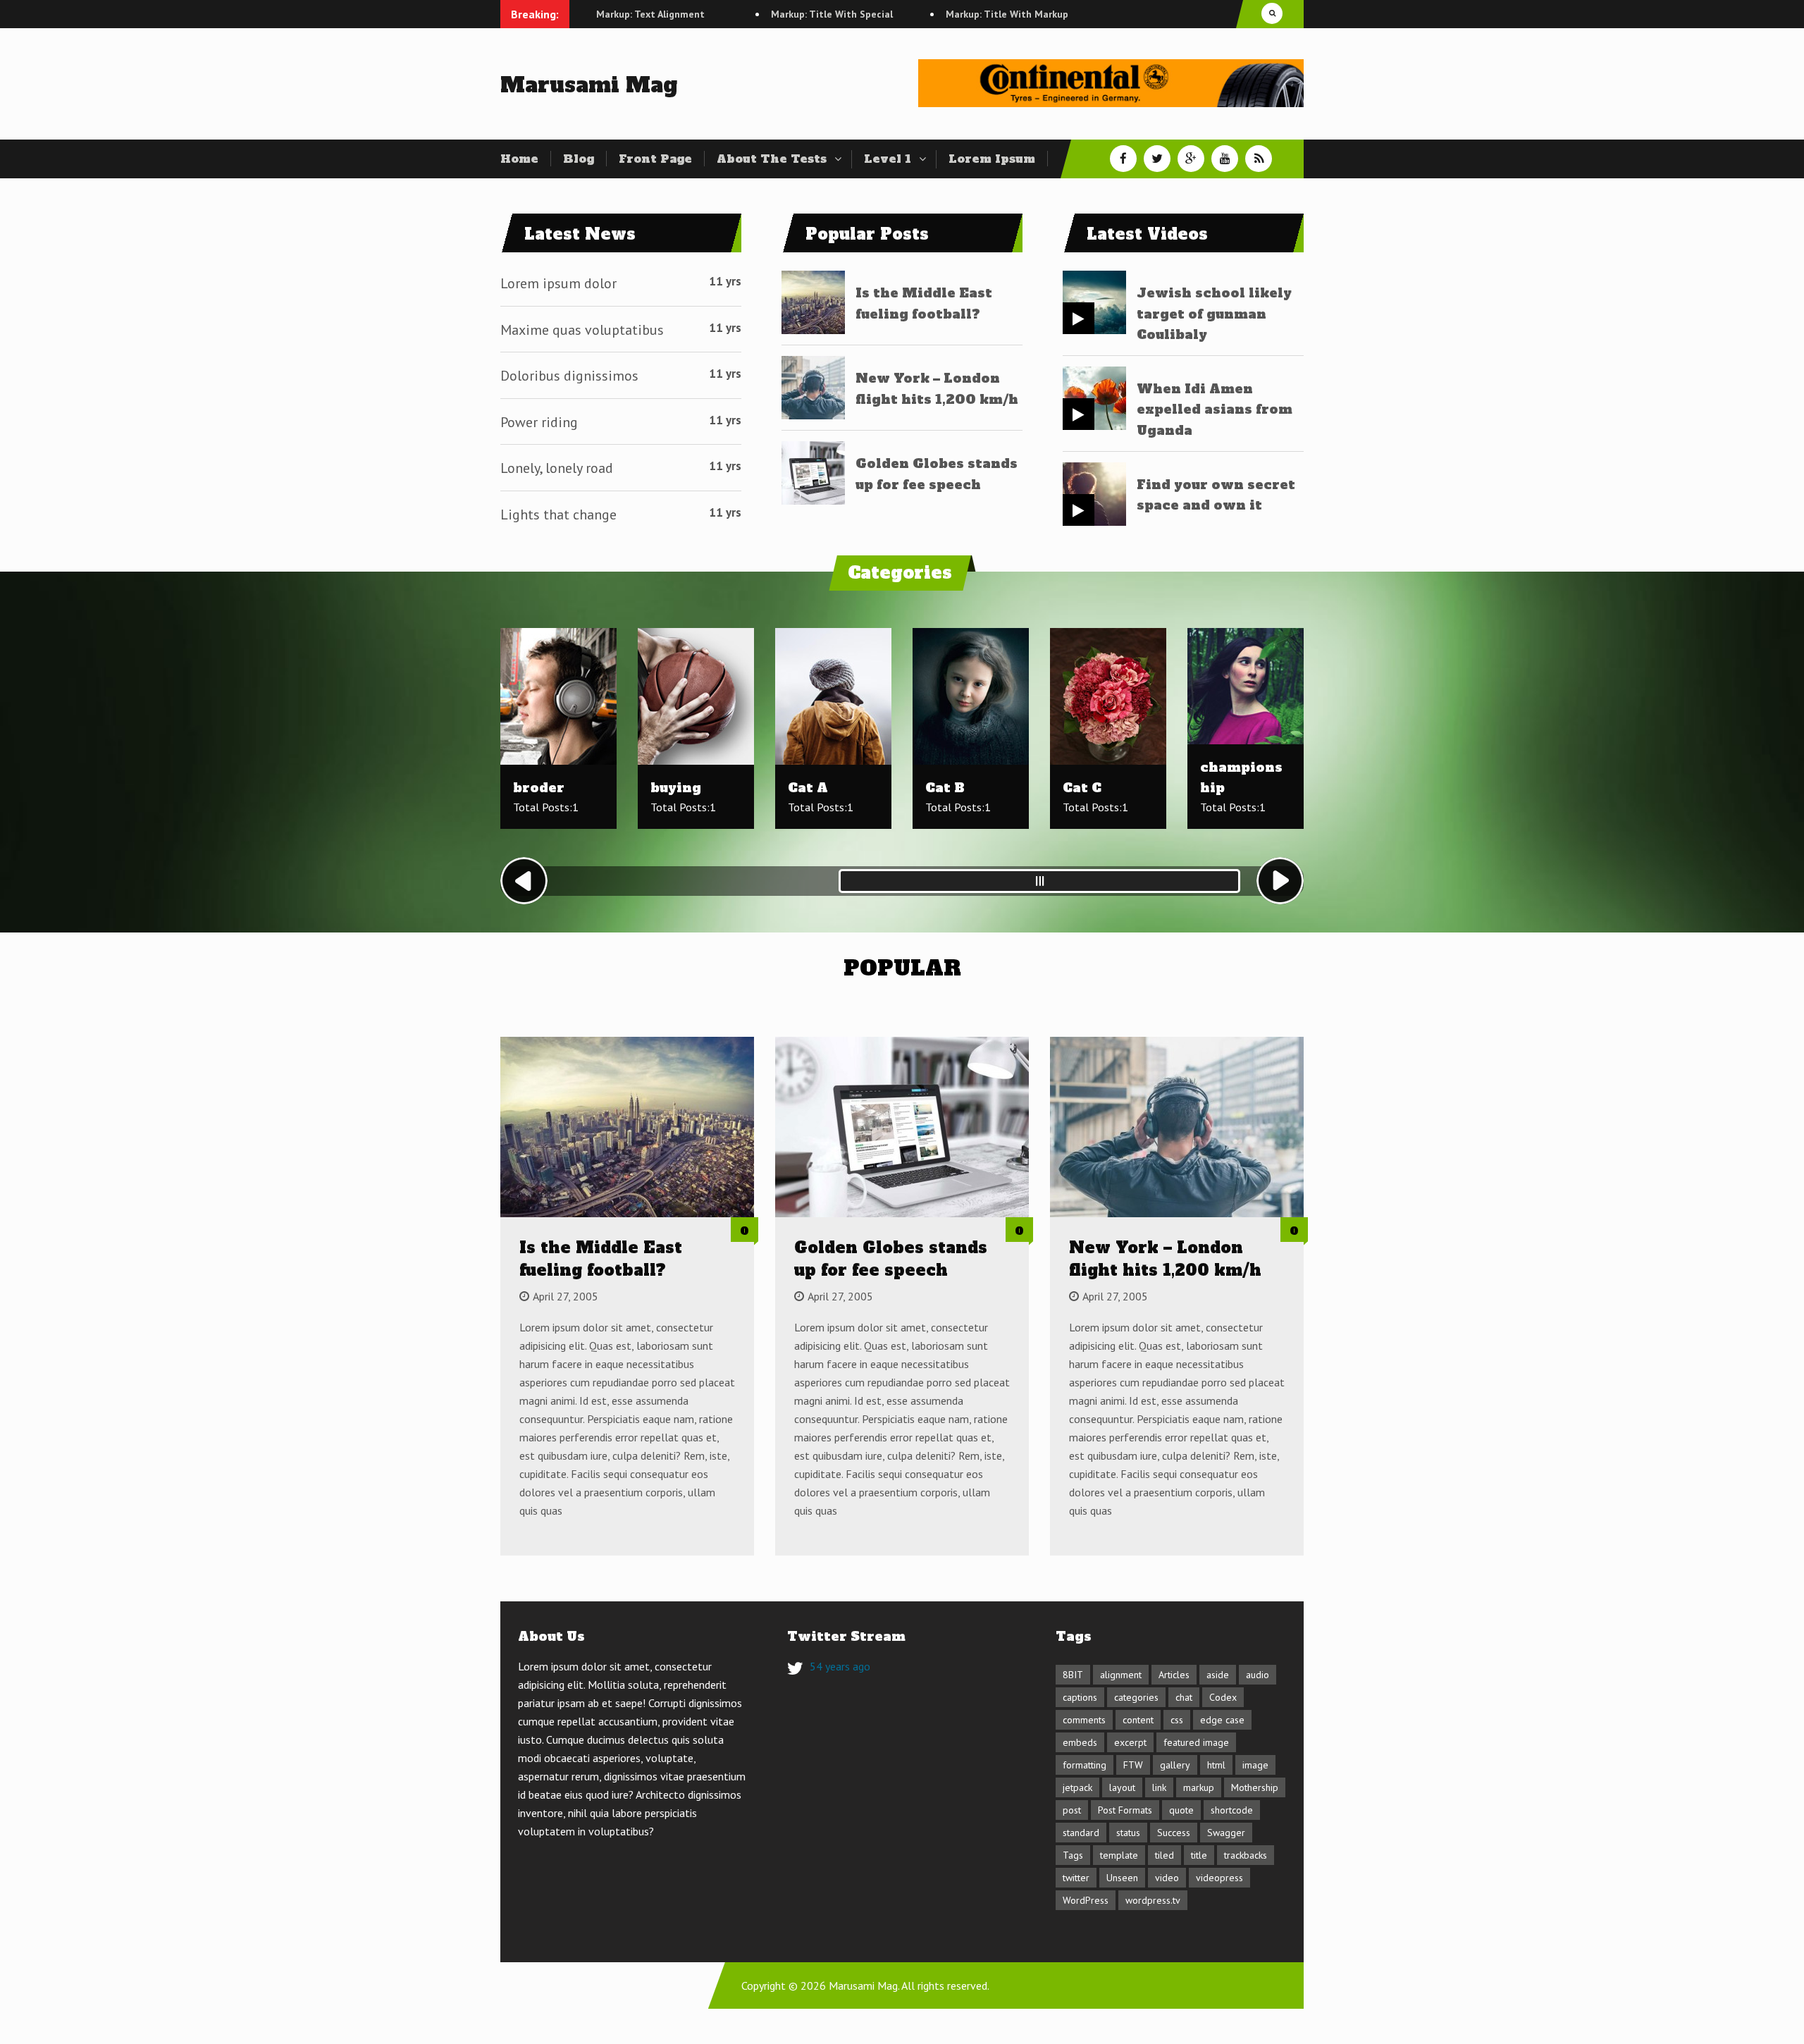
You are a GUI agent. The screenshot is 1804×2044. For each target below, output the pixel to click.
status (1128, 1833)
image (1255, 1765)
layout (1122, 1787)
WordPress (1086, 1900)
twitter (1076, 1878)
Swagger (1226, 1833)
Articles (1174, 1675)
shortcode (1232, 1810)
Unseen (1122, 1878)
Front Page (655, 159)
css (1177, 1720)
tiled (1164, 1855)
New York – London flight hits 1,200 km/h (1165, 1259)
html (1216, 1765)
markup (1199, 1787)
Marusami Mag (589, 85)
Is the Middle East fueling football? (601, 1259)
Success (1174, 1833)
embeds (1080, 1742)
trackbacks (1246, 1855)
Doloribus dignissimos (569, 376)
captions (1080, 1697)
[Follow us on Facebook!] (1123, 159)
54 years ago (840, 1666)
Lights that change (558, 515)
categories (1136, 1697)
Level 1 (888, 159)
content (1138, 1720)
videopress (1219, 1878)
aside (1218, 1675)
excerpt (1130, 1742)
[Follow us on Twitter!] (1157, 159)
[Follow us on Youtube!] (1225, 159)
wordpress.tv (1153, 1900)
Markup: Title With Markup (932, 14)
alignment (1121, 1675)
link (1159, 1787)
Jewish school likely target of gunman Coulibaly (1214, 314)
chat (1184, 1697)
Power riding (539, 422)
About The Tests (772, 159)
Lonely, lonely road (557, 468)
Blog (579, 159)
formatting (1085, 1765)
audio (1258, 1675)
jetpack (1077, 1787)
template (1119, 1855)
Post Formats (1125, 1810)
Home (519, 159)
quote (1181, 1810)
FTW (1133, 1765)
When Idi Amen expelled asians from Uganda (1215, 410)
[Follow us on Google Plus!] (1191, 159)
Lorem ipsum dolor (558, 283)
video (1167, 1878)
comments (1084, 1720)
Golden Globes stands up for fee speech (891, 1259)
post (1072, 1810)
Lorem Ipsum (992, 159)
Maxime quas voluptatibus (582, 330)
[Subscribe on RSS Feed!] (1259, 159)
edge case (1222, 1720)
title (1199, 1855)
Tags (1073, 1855)
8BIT (1073, 1675)
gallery (1175, 1765)
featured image (1196, 1742)
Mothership (1255, 1787)
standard (1081, 1833)
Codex (1223, 1697)
